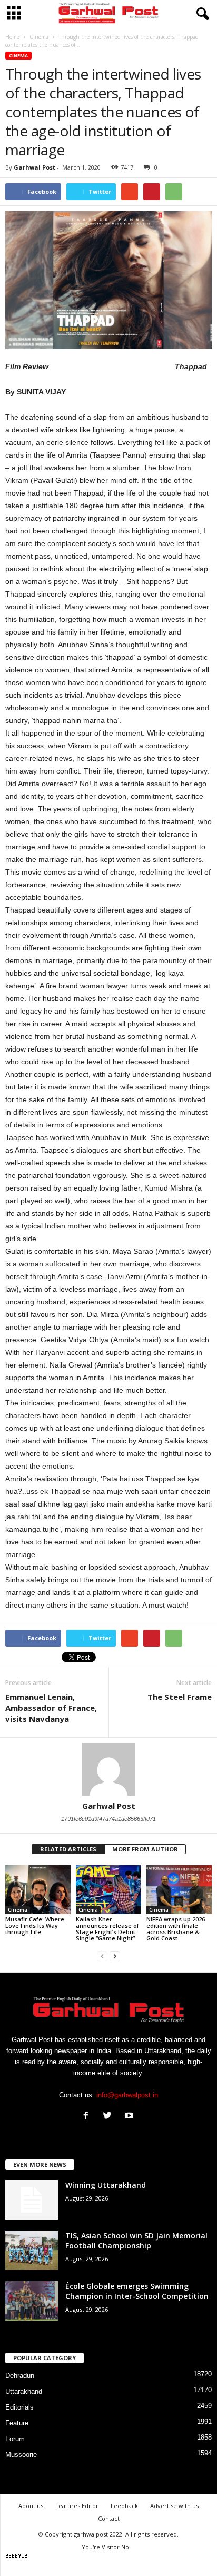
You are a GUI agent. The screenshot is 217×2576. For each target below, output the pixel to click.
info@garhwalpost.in (127, 2095)
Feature (17, 2423)
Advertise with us (174, 2506)
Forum (15, 2439)
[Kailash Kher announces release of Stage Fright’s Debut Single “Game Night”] (108, 1890)
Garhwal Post (34, 167)
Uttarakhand (24, 2391)
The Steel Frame (180, 1697)
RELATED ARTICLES (68, 1849)
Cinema (18, 56)
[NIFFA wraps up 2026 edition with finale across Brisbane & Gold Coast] (179, 1890)
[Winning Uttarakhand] (32, 2200)
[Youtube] (130, 2117)
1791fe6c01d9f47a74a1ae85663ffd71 (108, 1819)
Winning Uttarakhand (106, 2185)
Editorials (19, 2407)
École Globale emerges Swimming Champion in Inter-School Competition (137, 2291)
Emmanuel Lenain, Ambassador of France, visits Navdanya (51, 1708)
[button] (201, 14)
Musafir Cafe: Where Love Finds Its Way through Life (35, 1925)
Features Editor (77, 2506)
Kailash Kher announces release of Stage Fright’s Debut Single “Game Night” (107, 1929)
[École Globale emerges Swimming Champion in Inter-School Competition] (32, 2301)
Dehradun (20, 2376)
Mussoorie (21, 2455)
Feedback (124, 2506)
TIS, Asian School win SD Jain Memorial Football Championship (136, 2241)
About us (31, 2506)
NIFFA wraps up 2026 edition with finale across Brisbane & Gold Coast (176, 1929)
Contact (109, 2518)
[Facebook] (88, 2117)
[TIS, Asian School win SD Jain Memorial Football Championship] (32, 2250)
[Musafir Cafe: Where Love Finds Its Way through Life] (38, 1890)
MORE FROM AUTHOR (145, 1849)
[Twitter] (110, 2117)
